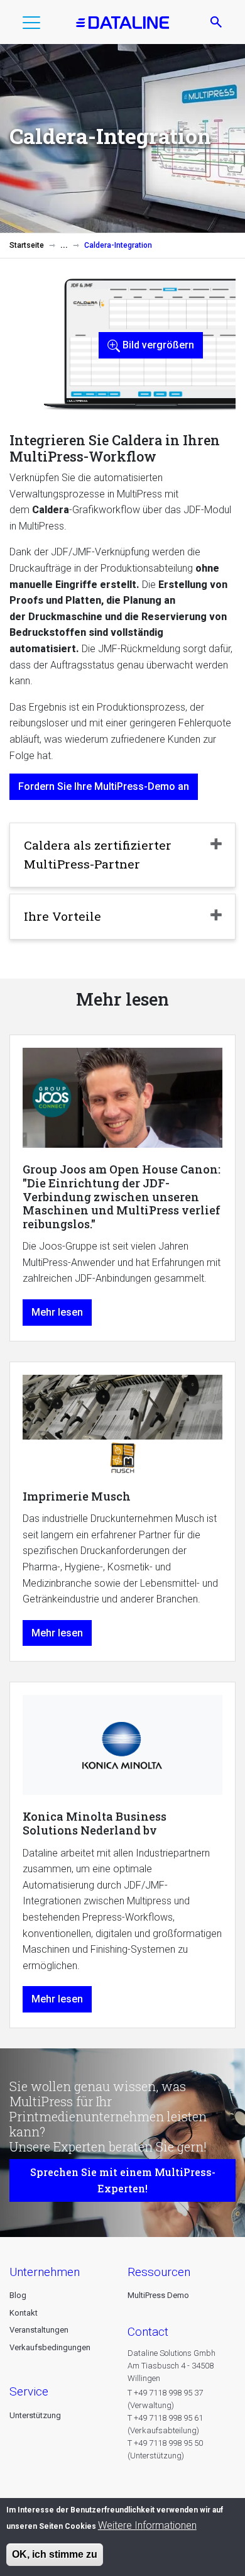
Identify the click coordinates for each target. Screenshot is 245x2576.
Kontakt (24, 2313)
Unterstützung (35, 2415)
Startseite (27, 245)
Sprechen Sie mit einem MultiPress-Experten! (123, 2180)
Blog (18, 2295)
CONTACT (148, 2332)
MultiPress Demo (158, 2295)
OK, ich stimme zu (55, 2554)
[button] (31, 25)
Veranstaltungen (39, 2330)
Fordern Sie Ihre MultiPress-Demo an (104, 786)
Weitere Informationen (147, 2525)
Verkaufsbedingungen (50, 2347)
